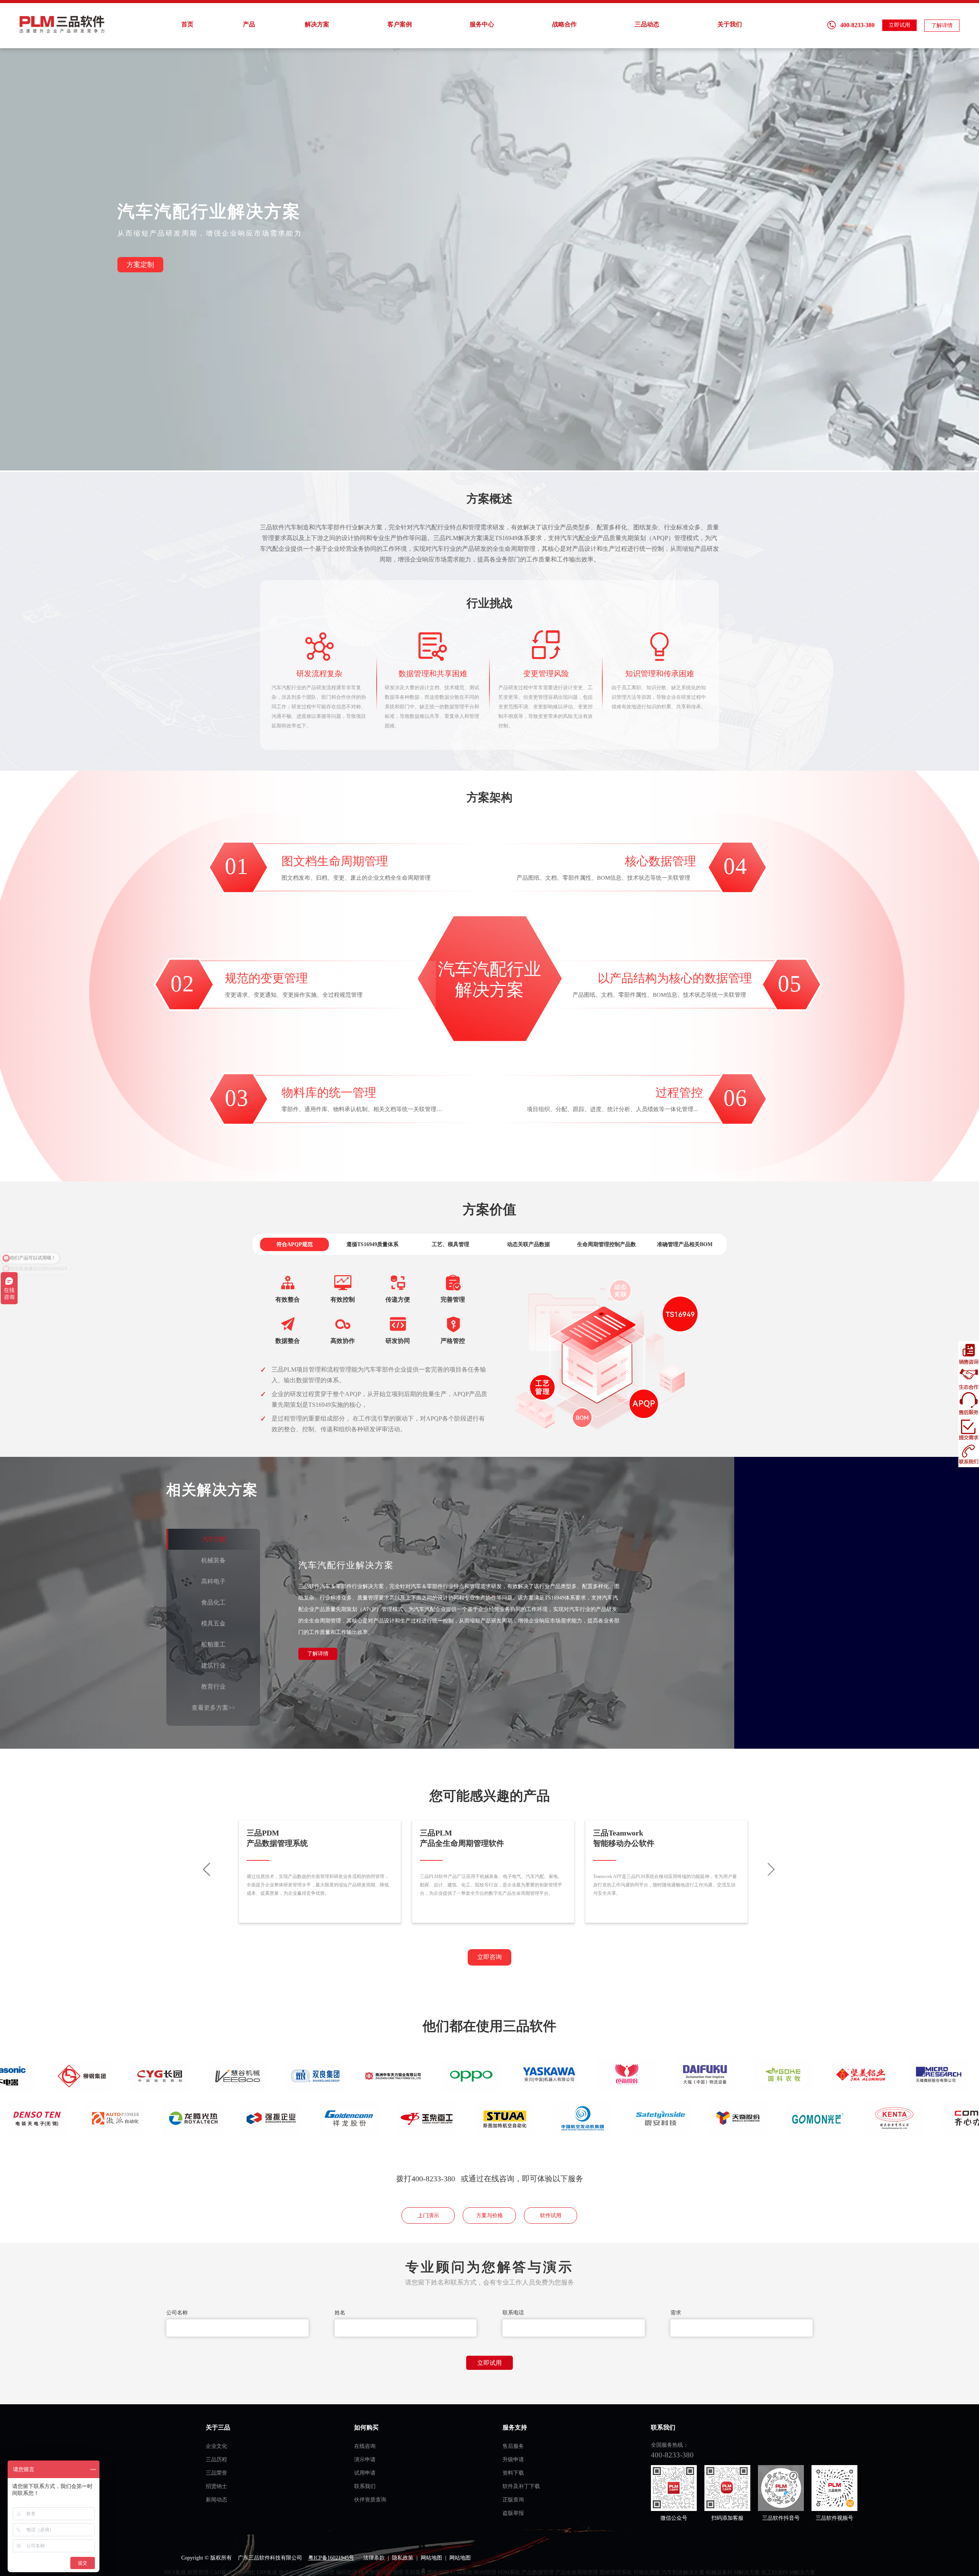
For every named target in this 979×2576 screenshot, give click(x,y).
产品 (249, 24)
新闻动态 (216, 2500)
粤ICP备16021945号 (331, 2558)
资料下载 (513, 2473)
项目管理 (392, 2572)
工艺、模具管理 (450, 1244)
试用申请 (365, 2473)
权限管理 (198, 2572)
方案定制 (140, 265)
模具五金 (213, 1623)
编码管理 (346, 2572)
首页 (187, 24)
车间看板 (415, 2572)
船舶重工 (213, 1644)
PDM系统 (509, 2572)
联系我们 (365, 2486)
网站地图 (431, 2558)
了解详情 (942, 25)
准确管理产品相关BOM (685, 1244)
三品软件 (63, 24)
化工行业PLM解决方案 (788, 2572)
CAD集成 (221, 2572)
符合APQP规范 (295, 1244)
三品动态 (647, 24)
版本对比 (244, 2572)
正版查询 (513, 2500)
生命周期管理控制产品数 (607, 1244)
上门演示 (428, 2216)
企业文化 (216, 2446)
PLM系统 (461, 2572)
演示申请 (365, 2460)
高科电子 (213, 1581)
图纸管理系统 (616, 2572)
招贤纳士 (216, 2486)
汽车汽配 (214, 1539)
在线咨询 (365, 2446)
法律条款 (374, 2558)
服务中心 (482, 24)
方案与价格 (489, 2216)
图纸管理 (438, 2572)
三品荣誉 (216, 2473)
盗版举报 (513, 2513)
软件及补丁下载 (521, 2486)
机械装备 (213, 1560)
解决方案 (317, 24)
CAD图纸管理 (318, 2572)
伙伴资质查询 (370, 2500)
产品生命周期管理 (577, 2572)
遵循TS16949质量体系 (372, 1244)
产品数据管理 (538, 2572)
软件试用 (551, 2216)
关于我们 (730, 24)
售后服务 (513, 2446)
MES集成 (175, 2572)
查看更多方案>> (213, 1708)
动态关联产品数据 (529, 1244)
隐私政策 (403, 2558)
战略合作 (564, 24)
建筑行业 (213, 1666)
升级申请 (513, 2460)
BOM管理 (485, 2572)
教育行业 (213, 1687)
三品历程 (216, 2460)
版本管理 (289, 2572)
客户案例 (400, 24)
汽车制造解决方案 (683, 2572)
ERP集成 (267, 2572)
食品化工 (213, 1602)
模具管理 (369, 2572)
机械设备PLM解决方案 (733, 2572)
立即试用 (899, 25)
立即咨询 (489, 1957)
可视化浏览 (647, 2572)
